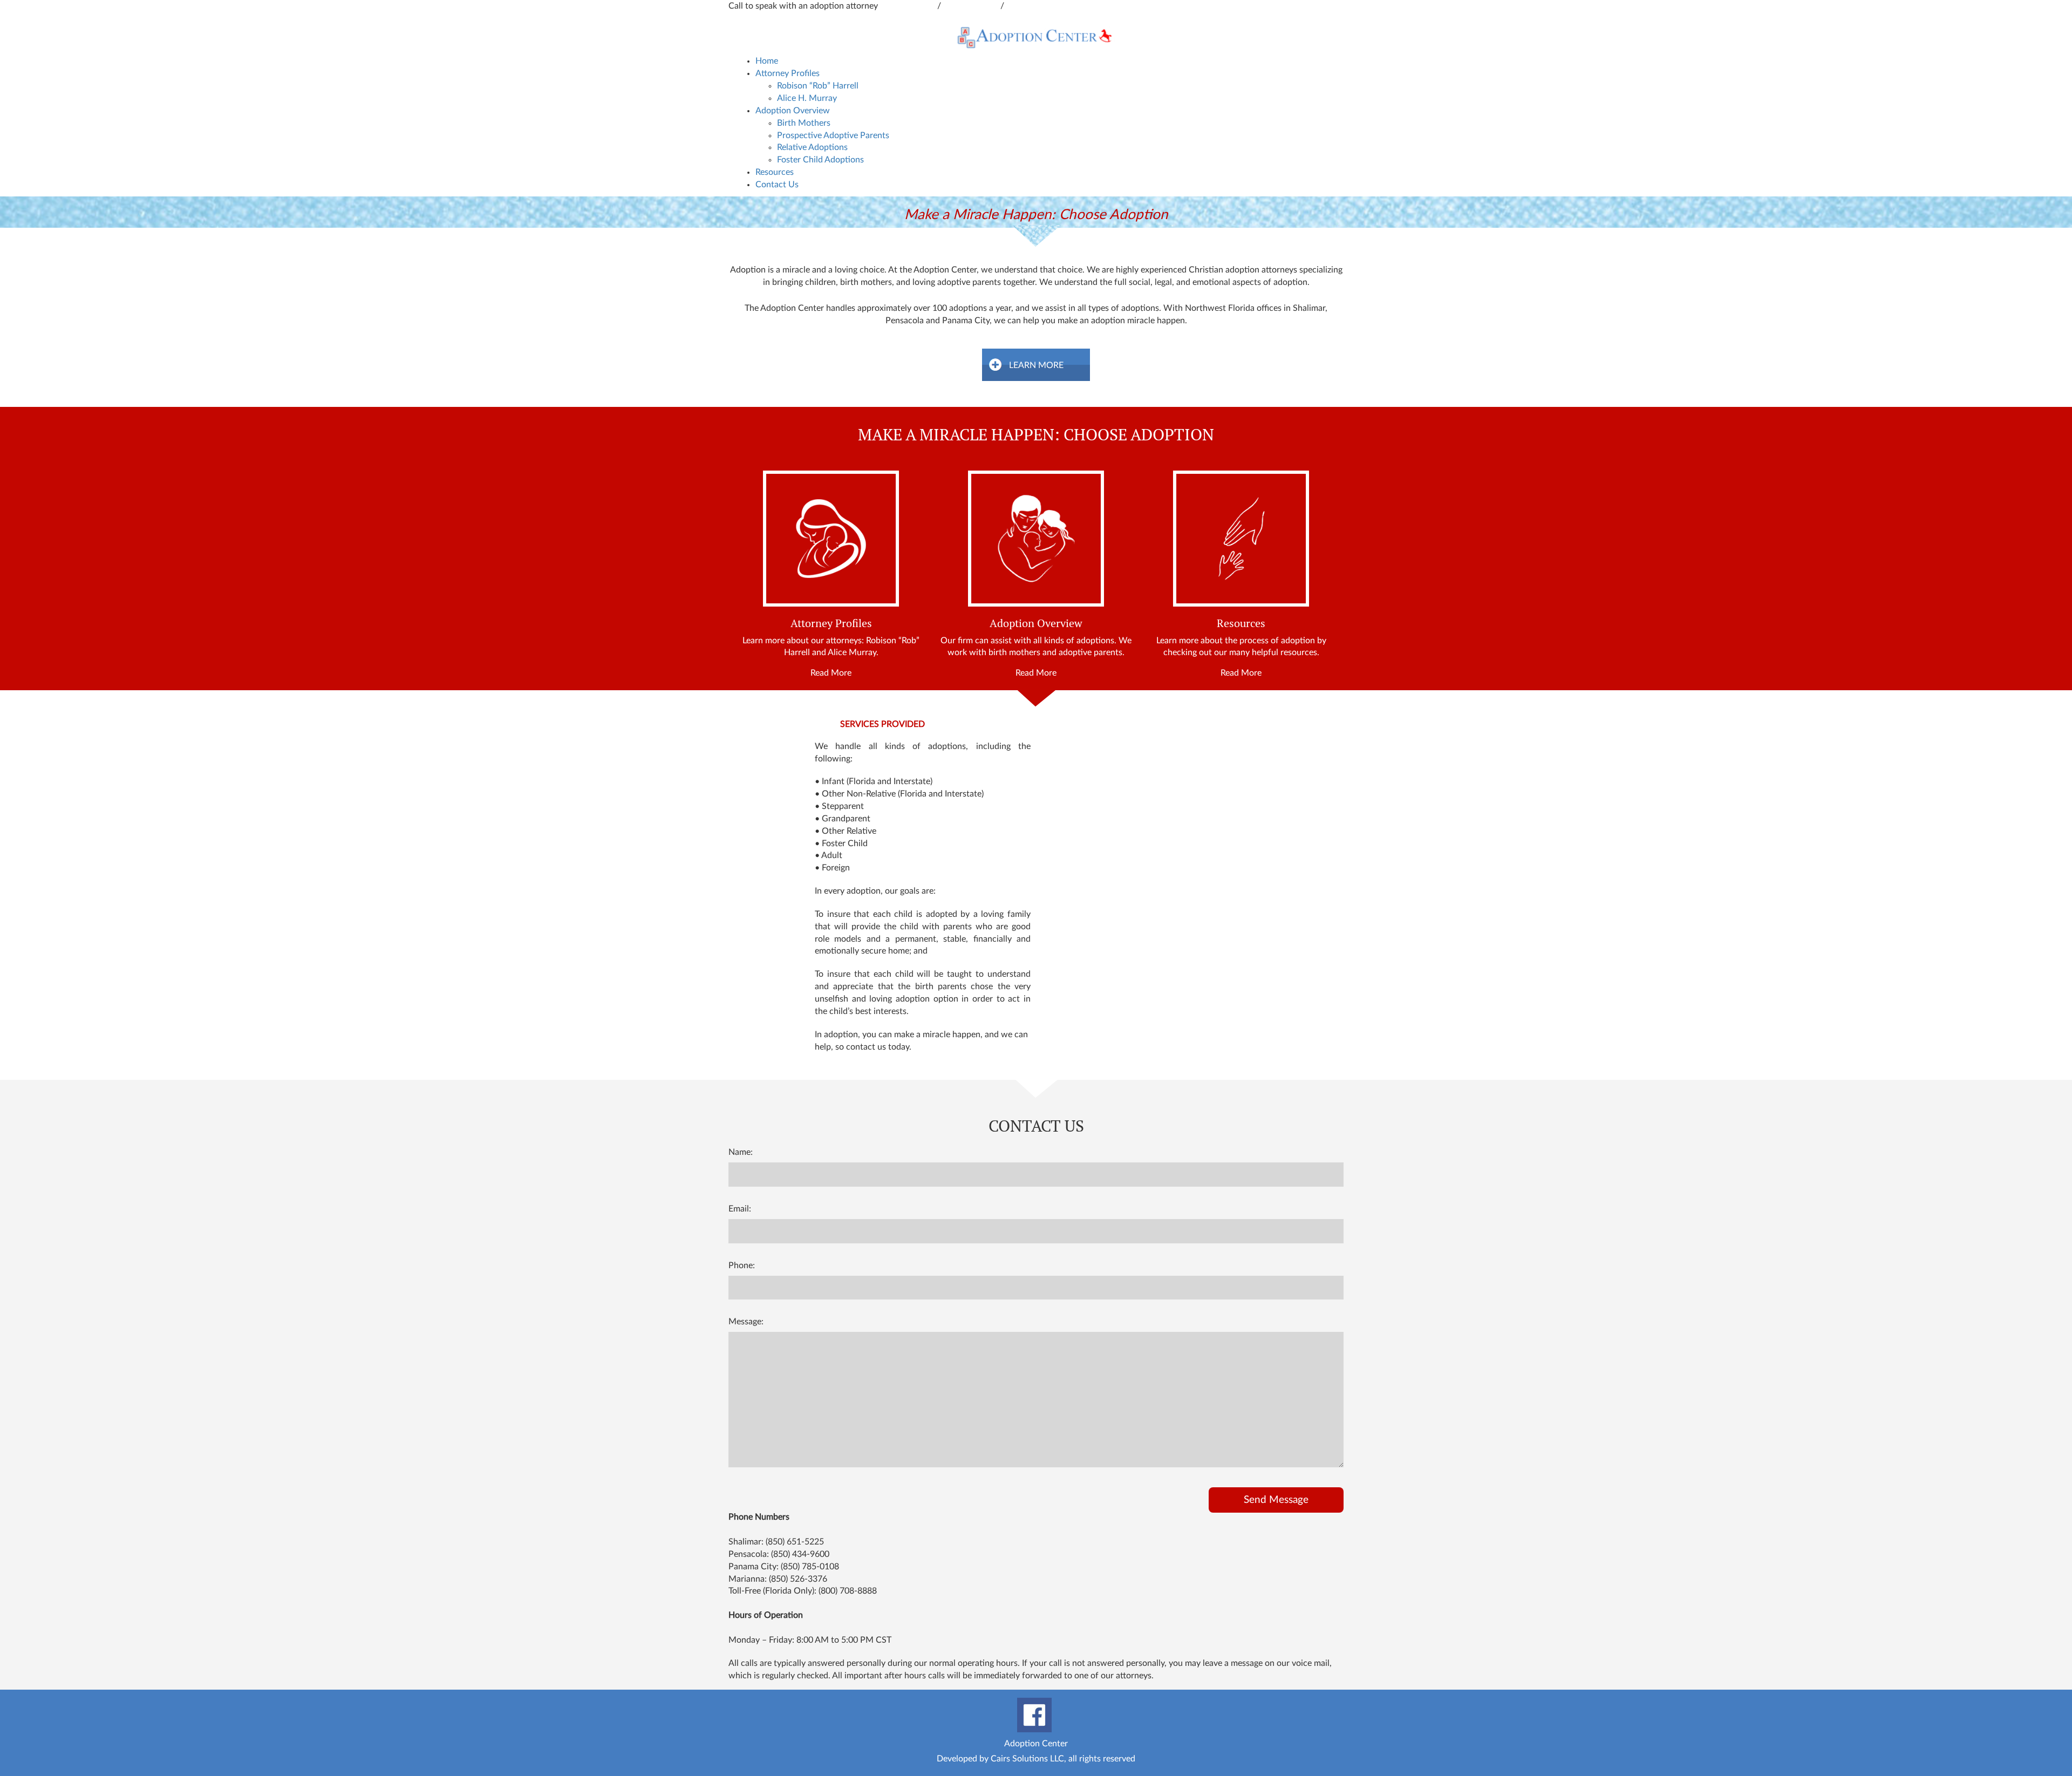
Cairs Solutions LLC (1027, 1759)
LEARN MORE (1036, 365)
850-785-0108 (1034, 6)
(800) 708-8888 (848, 1591)
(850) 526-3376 (798, 1579)
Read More (831, 673)
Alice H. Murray (807, 98)
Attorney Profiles (788, 73)
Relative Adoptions (812, 147)
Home (767, 61)
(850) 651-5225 (795, 1542)
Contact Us (777, 185)
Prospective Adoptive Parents (833, 135)
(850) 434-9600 (800, 1554)
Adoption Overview (793, 111)
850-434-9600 (909, 6)
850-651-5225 (972, 6)
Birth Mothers (804, 123)
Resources (775, 172)
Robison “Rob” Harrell (818, 86)
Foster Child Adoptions (820, 160)
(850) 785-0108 (810, 1567)
